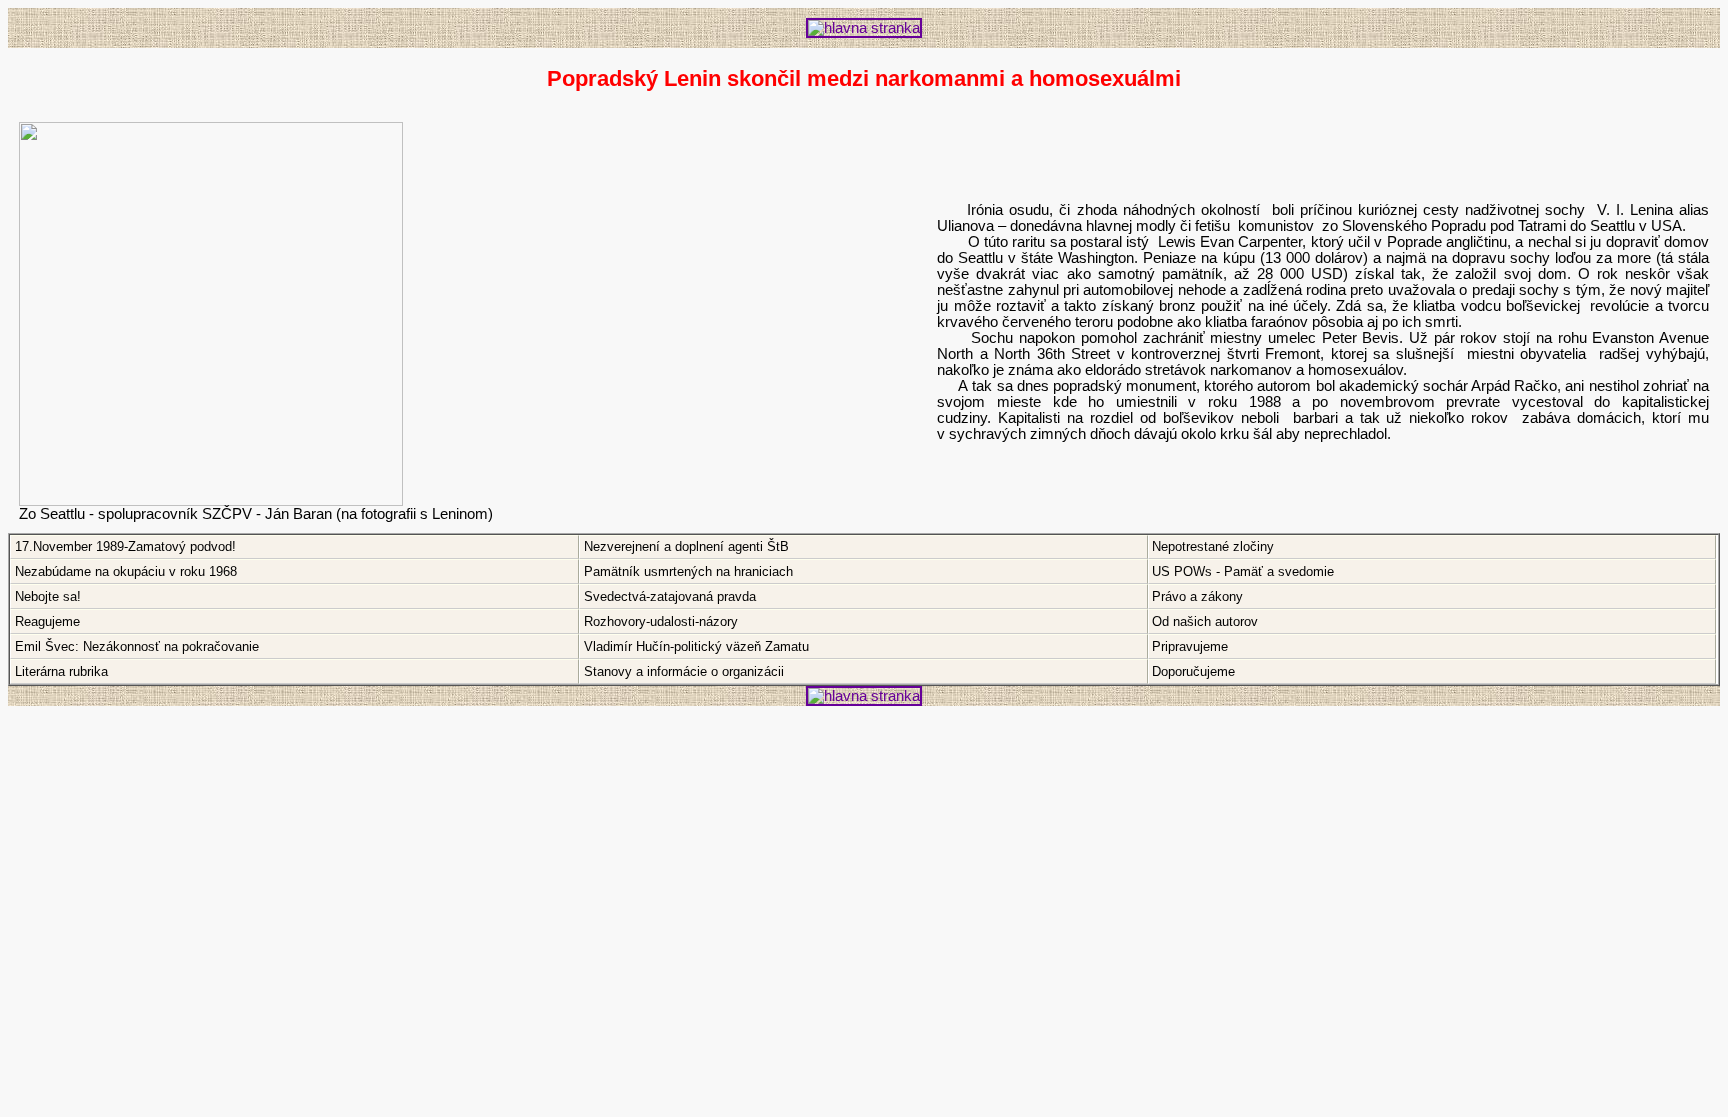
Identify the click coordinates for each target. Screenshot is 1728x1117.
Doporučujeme (1193, 671)
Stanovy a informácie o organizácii (684, 671)
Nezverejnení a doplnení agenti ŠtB (686, 546)
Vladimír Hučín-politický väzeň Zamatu (696, 646)
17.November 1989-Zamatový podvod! (125, 546)
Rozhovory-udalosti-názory (661, 621)
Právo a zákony (1197, 596)
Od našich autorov (1205, 621)
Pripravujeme (1190, 646)
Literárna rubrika (61, 671)
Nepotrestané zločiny (1213, 546)
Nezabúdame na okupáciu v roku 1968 (126, 571)
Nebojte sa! (48, 596)
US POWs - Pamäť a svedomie (1243, 571)
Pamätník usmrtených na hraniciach (688, 571)
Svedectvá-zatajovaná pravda (670, 596)
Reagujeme (47, 621)
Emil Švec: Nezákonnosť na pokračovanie (137, 646)
